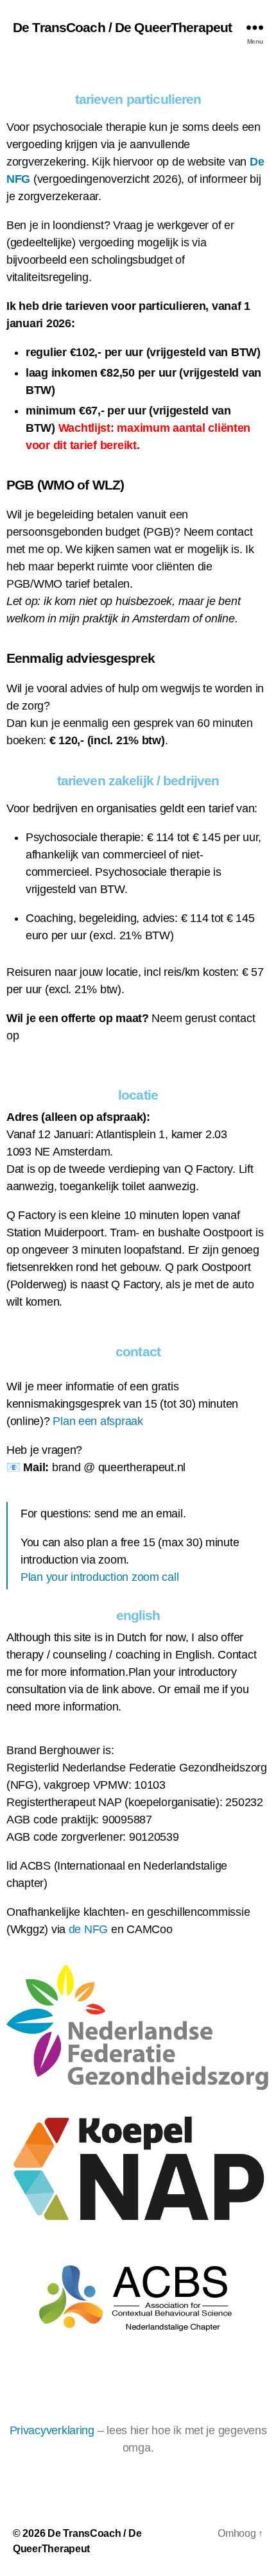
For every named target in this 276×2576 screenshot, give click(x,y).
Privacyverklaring (52, 2430)
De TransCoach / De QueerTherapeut (122, 27)
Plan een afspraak (98, 1421)
